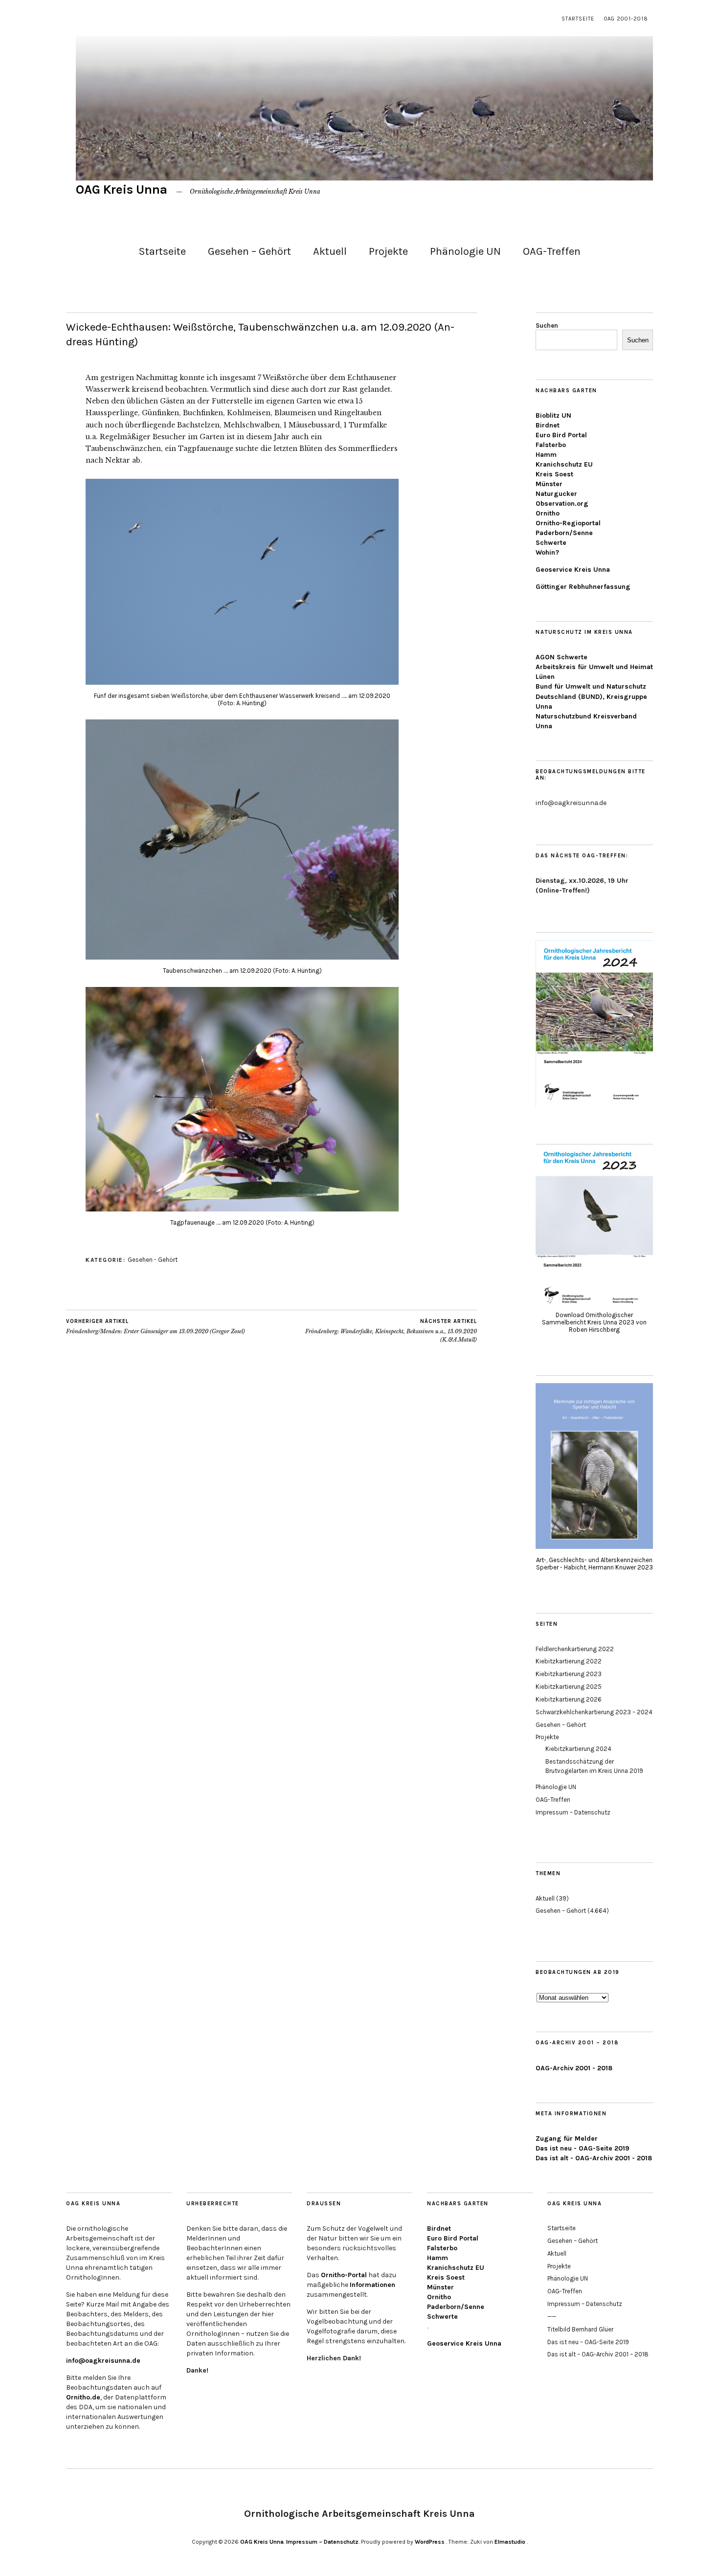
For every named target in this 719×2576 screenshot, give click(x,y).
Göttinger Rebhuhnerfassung (583, 587)
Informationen (372, 2285)
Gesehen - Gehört (153, 1260)
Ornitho (548, 513)
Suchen (547, 325)
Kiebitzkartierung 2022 (569, 1661)
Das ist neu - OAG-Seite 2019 (583, 2148)
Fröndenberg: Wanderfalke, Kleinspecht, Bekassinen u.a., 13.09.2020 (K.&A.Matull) (391, 1331)
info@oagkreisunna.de (103, 2361)
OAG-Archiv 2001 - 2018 (574, 2068)
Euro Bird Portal (561, 435)
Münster (549, 484)
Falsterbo (551, 445)
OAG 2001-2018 (626, 19)
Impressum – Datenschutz (573, 1812)
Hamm (546, 455)
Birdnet (548, 425)
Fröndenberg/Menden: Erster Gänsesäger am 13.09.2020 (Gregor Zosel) (156, 1327)
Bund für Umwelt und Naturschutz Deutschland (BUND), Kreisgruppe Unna (591, 696)
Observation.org (562, 504)
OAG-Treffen (552, 251)
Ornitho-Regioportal (568, 523)
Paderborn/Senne (564, 533)
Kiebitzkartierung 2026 (569, 1699)
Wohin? (547, 552)
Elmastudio (510, 2542)
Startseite (578, 19)
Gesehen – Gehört (249, 251)
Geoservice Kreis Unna (573, 570)
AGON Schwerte (562, 657)
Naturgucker (556, 494)
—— (552, 2317)
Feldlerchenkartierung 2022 (575, 1649)
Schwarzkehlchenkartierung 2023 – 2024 (594, 1712)
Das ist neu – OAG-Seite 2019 (588, 2342)
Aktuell (330, 251)
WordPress (430, 2542)
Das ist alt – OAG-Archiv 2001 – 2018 (598, 2354)
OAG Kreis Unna (122, 190)
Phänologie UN (465, 251)
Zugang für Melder (567, 2139)
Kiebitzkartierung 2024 (578, 1749)
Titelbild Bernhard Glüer (580, 2329)
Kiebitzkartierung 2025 (569, 1687)
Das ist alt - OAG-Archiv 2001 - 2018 (594, 2158)
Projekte (388, 251)
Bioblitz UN (553, 415)
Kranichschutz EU (564, 464)
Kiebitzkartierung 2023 (569, 1674)
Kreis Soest (554, 474)
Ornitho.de (83, 2397)
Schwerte (551, 543)
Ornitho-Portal (344, 2275)
